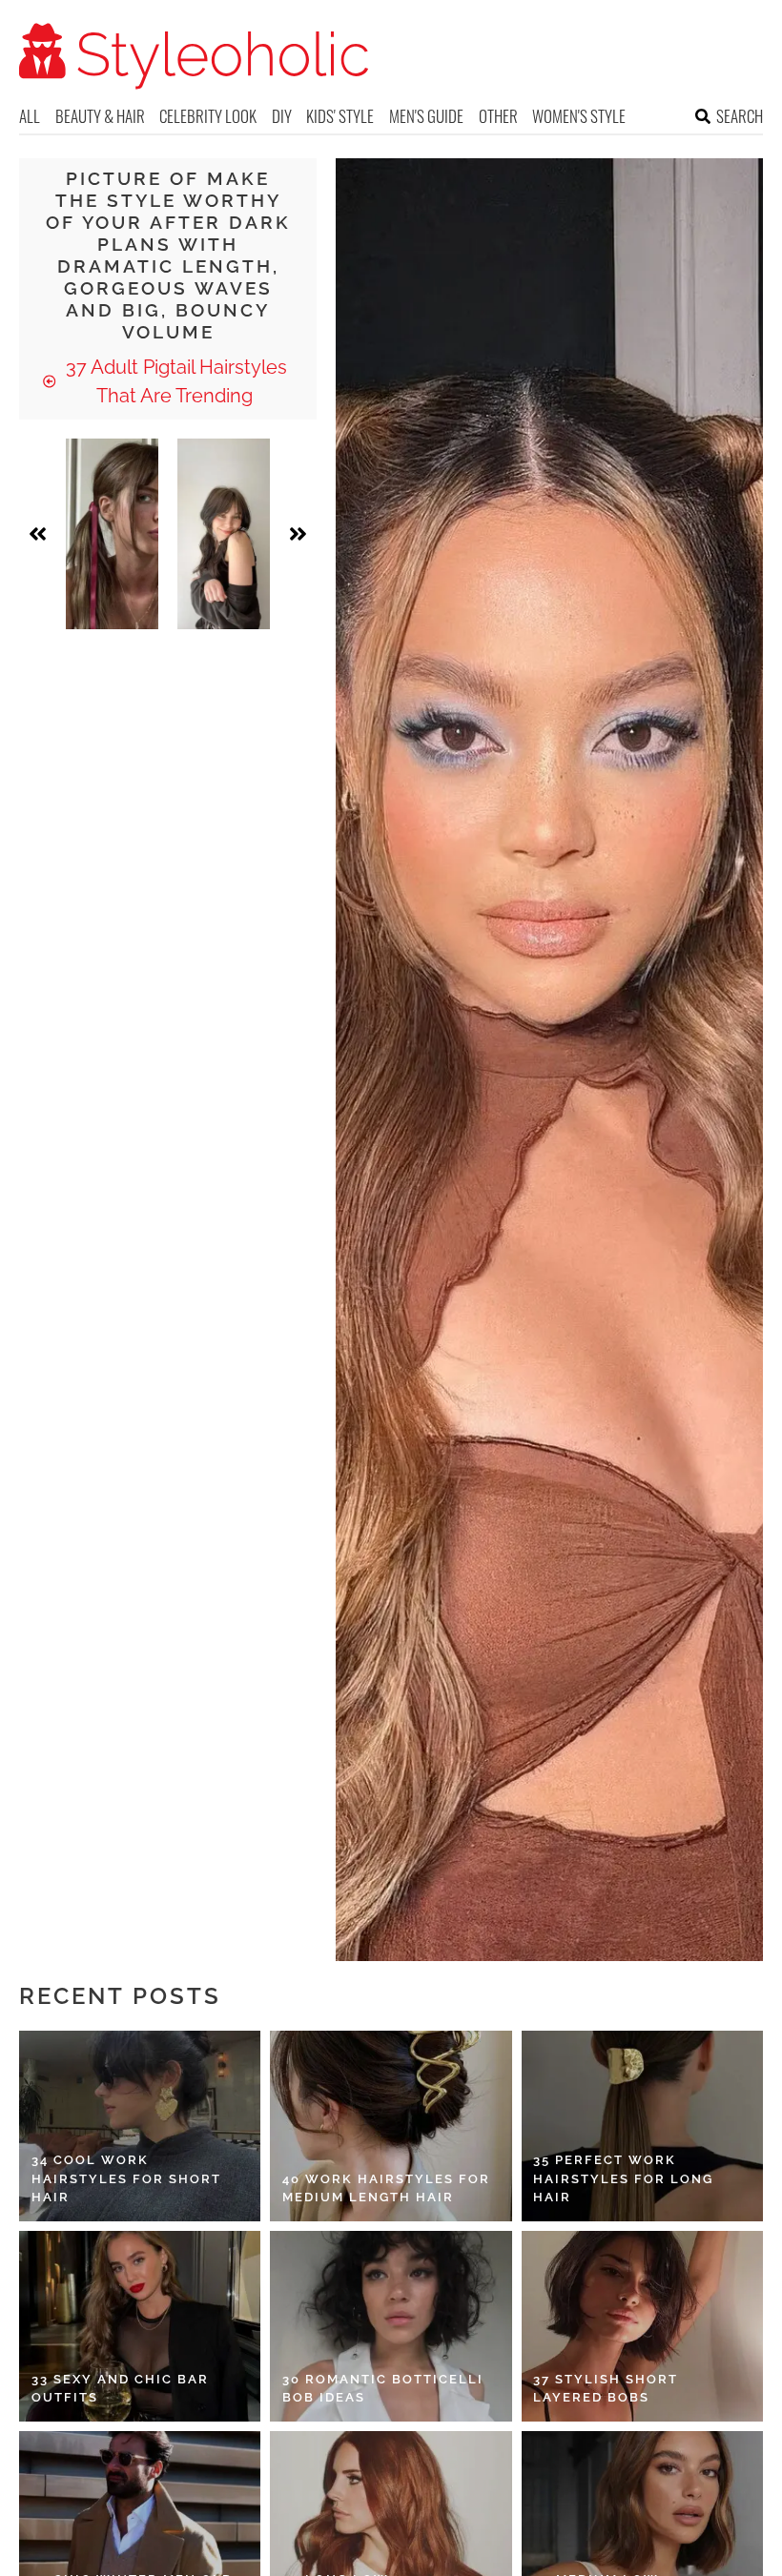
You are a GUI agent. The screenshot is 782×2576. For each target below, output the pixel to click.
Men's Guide (426, 116)
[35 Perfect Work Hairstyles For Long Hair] (642, 2126)
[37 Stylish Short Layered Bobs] (642, 2326)
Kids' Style (340, 116)
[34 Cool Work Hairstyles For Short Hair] (140, 2126)
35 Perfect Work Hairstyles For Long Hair (623, 2178)
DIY (282, 116)
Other (498, 116)
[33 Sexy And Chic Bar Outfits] (140, 2326)
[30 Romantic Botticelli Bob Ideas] (391, 2326)
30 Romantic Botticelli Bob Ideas (383, 2389)
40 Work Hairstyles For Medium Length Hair (386, 2188)
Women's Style (579, 116)
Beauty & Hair (100, 116)
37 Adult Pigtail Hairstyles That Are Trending (174, 381)
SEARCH (740, 116)
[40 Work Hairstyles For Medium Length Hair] (391, 2126)
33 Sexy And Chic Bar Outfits (120, 2389)
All (30, 116)
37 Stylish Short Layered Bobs (606, 2389)
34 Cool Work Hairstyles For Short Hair (126, 2178)
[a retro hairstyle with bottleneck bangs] (224, 534)
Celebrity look (208, 116)
